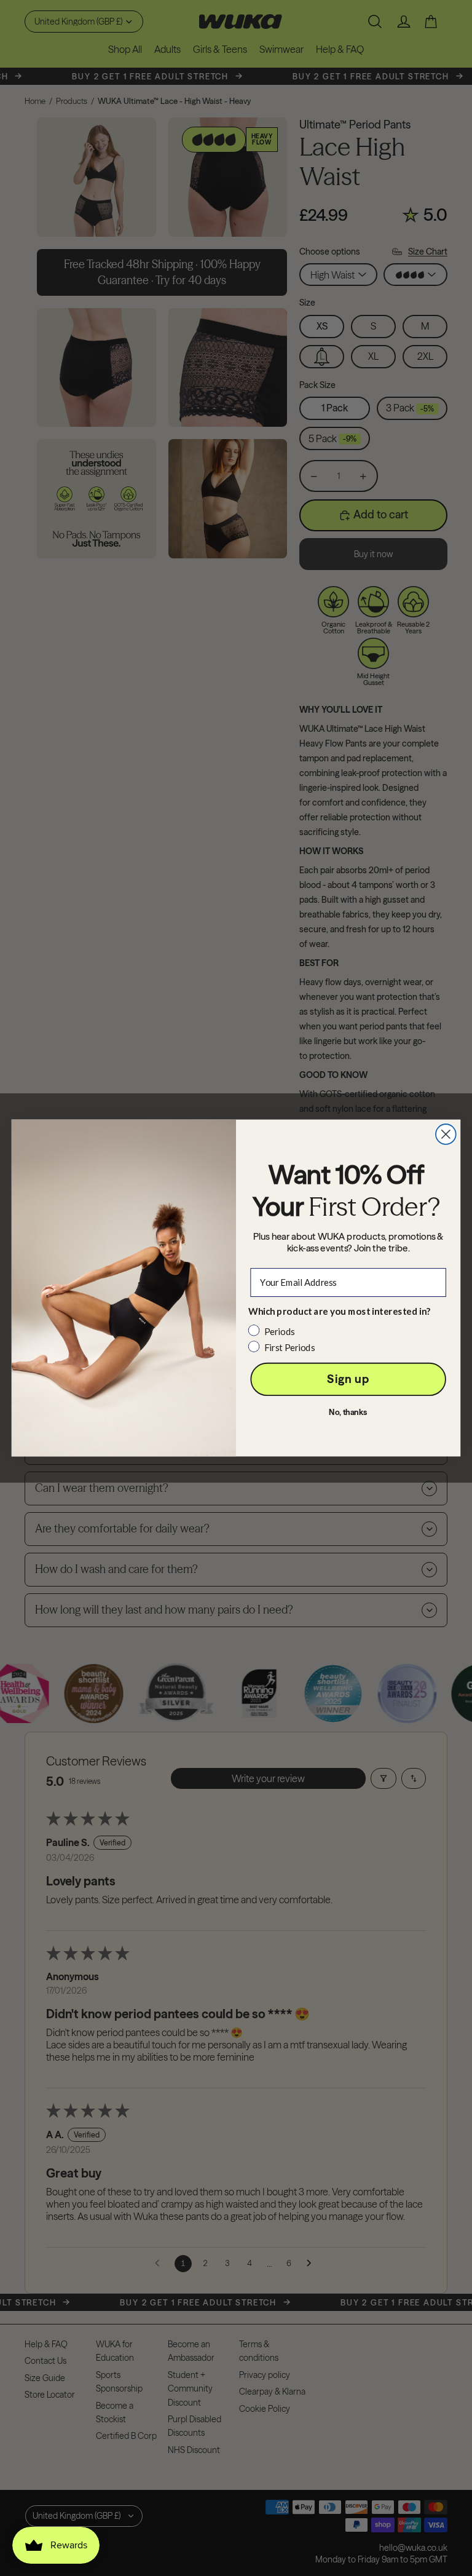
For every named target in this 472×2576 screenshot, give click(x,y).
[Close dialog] (446, 1134)
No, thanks (348, 1412)
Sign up (348, 1379)
